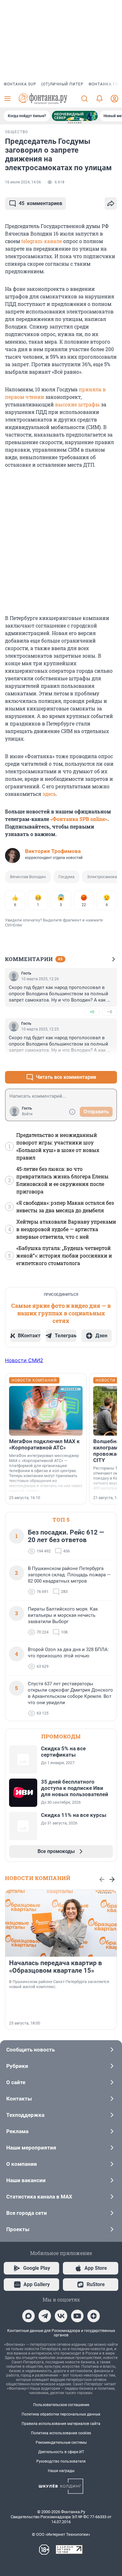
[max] (28, 2316)
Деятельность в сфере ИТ (61, 2452)
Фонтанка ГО (103, 84)
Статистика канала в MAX (39, 2197)
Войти (27, 1114)
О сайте (16, 2082)
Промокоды (61, 1736)
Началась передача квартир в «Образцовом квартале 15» (56, 1967)
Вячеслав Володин (28, 877)
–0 (109, 1012)
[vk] (61, 2316)
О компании (22, 2164)
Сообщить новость (30, 2050)
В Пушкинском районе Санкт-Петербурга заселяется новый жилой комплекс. (59, 1984)
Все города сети (27, 2213)
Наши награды (61, 2471)
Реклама (17, 2131)
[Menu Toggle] (8, 99)
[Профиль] (114, 99)
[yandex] (94, 2316)
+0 (92, 1012)
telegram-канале (42, 241)
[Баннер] (75, 116)
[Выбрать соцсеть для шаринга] (111, 204)
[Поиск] (84, 99)
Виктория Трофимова (53, 851)
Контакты (19, 2099)
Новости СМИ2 (24, 1360)
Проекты (18, 2229)
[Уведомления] (99, 99)
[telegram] (45, 2316)
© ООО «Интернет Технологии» (61, 2534)
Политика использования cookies (61, 2433)
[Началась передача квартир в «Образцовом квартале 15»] (61, 1923)
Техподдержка (25, 2115)
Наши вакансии (26, 2180)
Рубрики (17, 2066)
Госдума (66, 877)
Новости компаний (38, 1878)
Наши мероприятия (31, 2148)
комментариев (41, 203)
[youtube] (77, 2316)
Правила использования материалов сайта (61, 2424)
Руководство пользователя (61, 2461)
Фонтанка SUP (20, 84)
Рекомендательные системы (61, 2443)
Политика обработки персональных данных (61, 2414)
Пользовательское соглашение (61, 2405)
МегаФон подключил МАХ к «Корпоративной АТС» (44, 1444)
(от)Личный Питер (62, 84)
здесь (49, 794)
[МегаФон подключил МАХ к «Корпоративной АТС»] (46, 1411)
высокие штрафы (77, 404)
